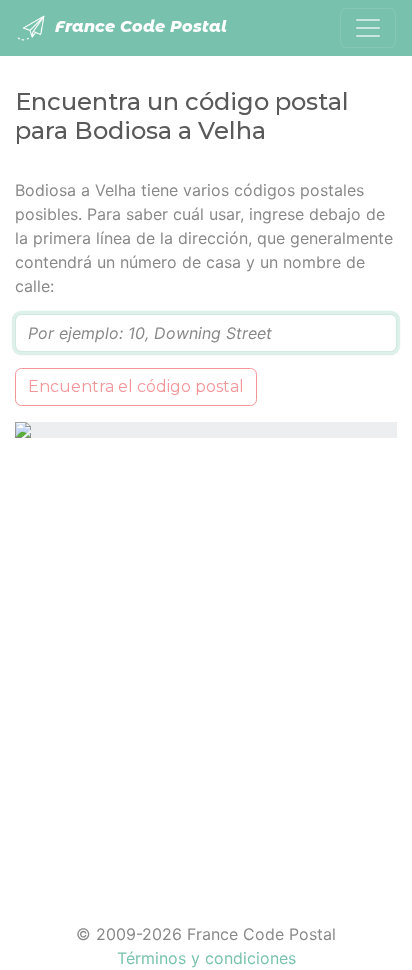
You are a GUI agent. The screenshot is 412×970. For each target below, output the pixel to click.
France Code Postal (138, 26)
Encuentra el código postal (136, 386)
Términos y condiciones (206, 958)
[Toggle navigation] (368, 28)
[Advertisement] (206, 668)
